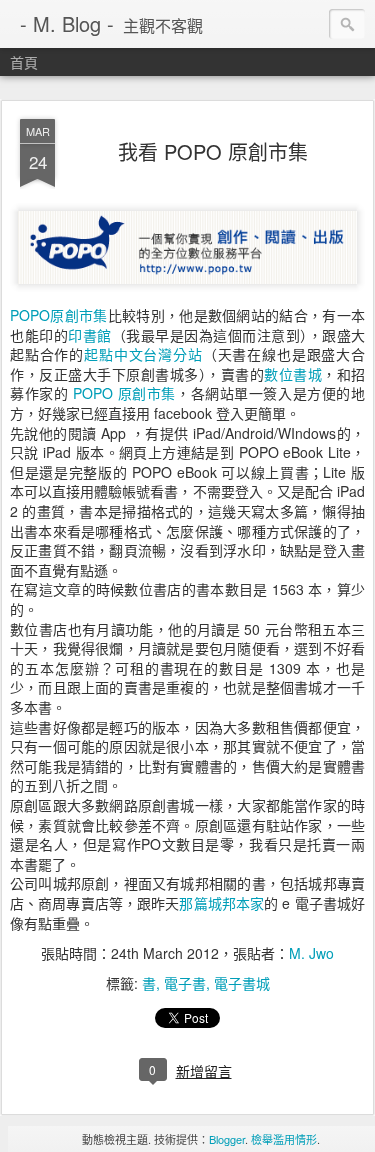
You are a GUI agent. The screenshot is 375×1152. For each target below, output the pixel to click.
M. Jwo (311, 953)
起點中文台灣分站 (143, 354)
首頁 (24, 62)
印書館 (90, 335)
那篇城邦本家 (221, 903)
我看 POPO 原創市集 (213, 151)
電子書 (185, 983)
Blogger (227, 1139)
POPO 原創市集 (124, 393)
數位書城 (293, 374)
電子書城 (242, 983)
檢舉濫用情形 (284, 1139)
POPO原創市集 (59, 315)
